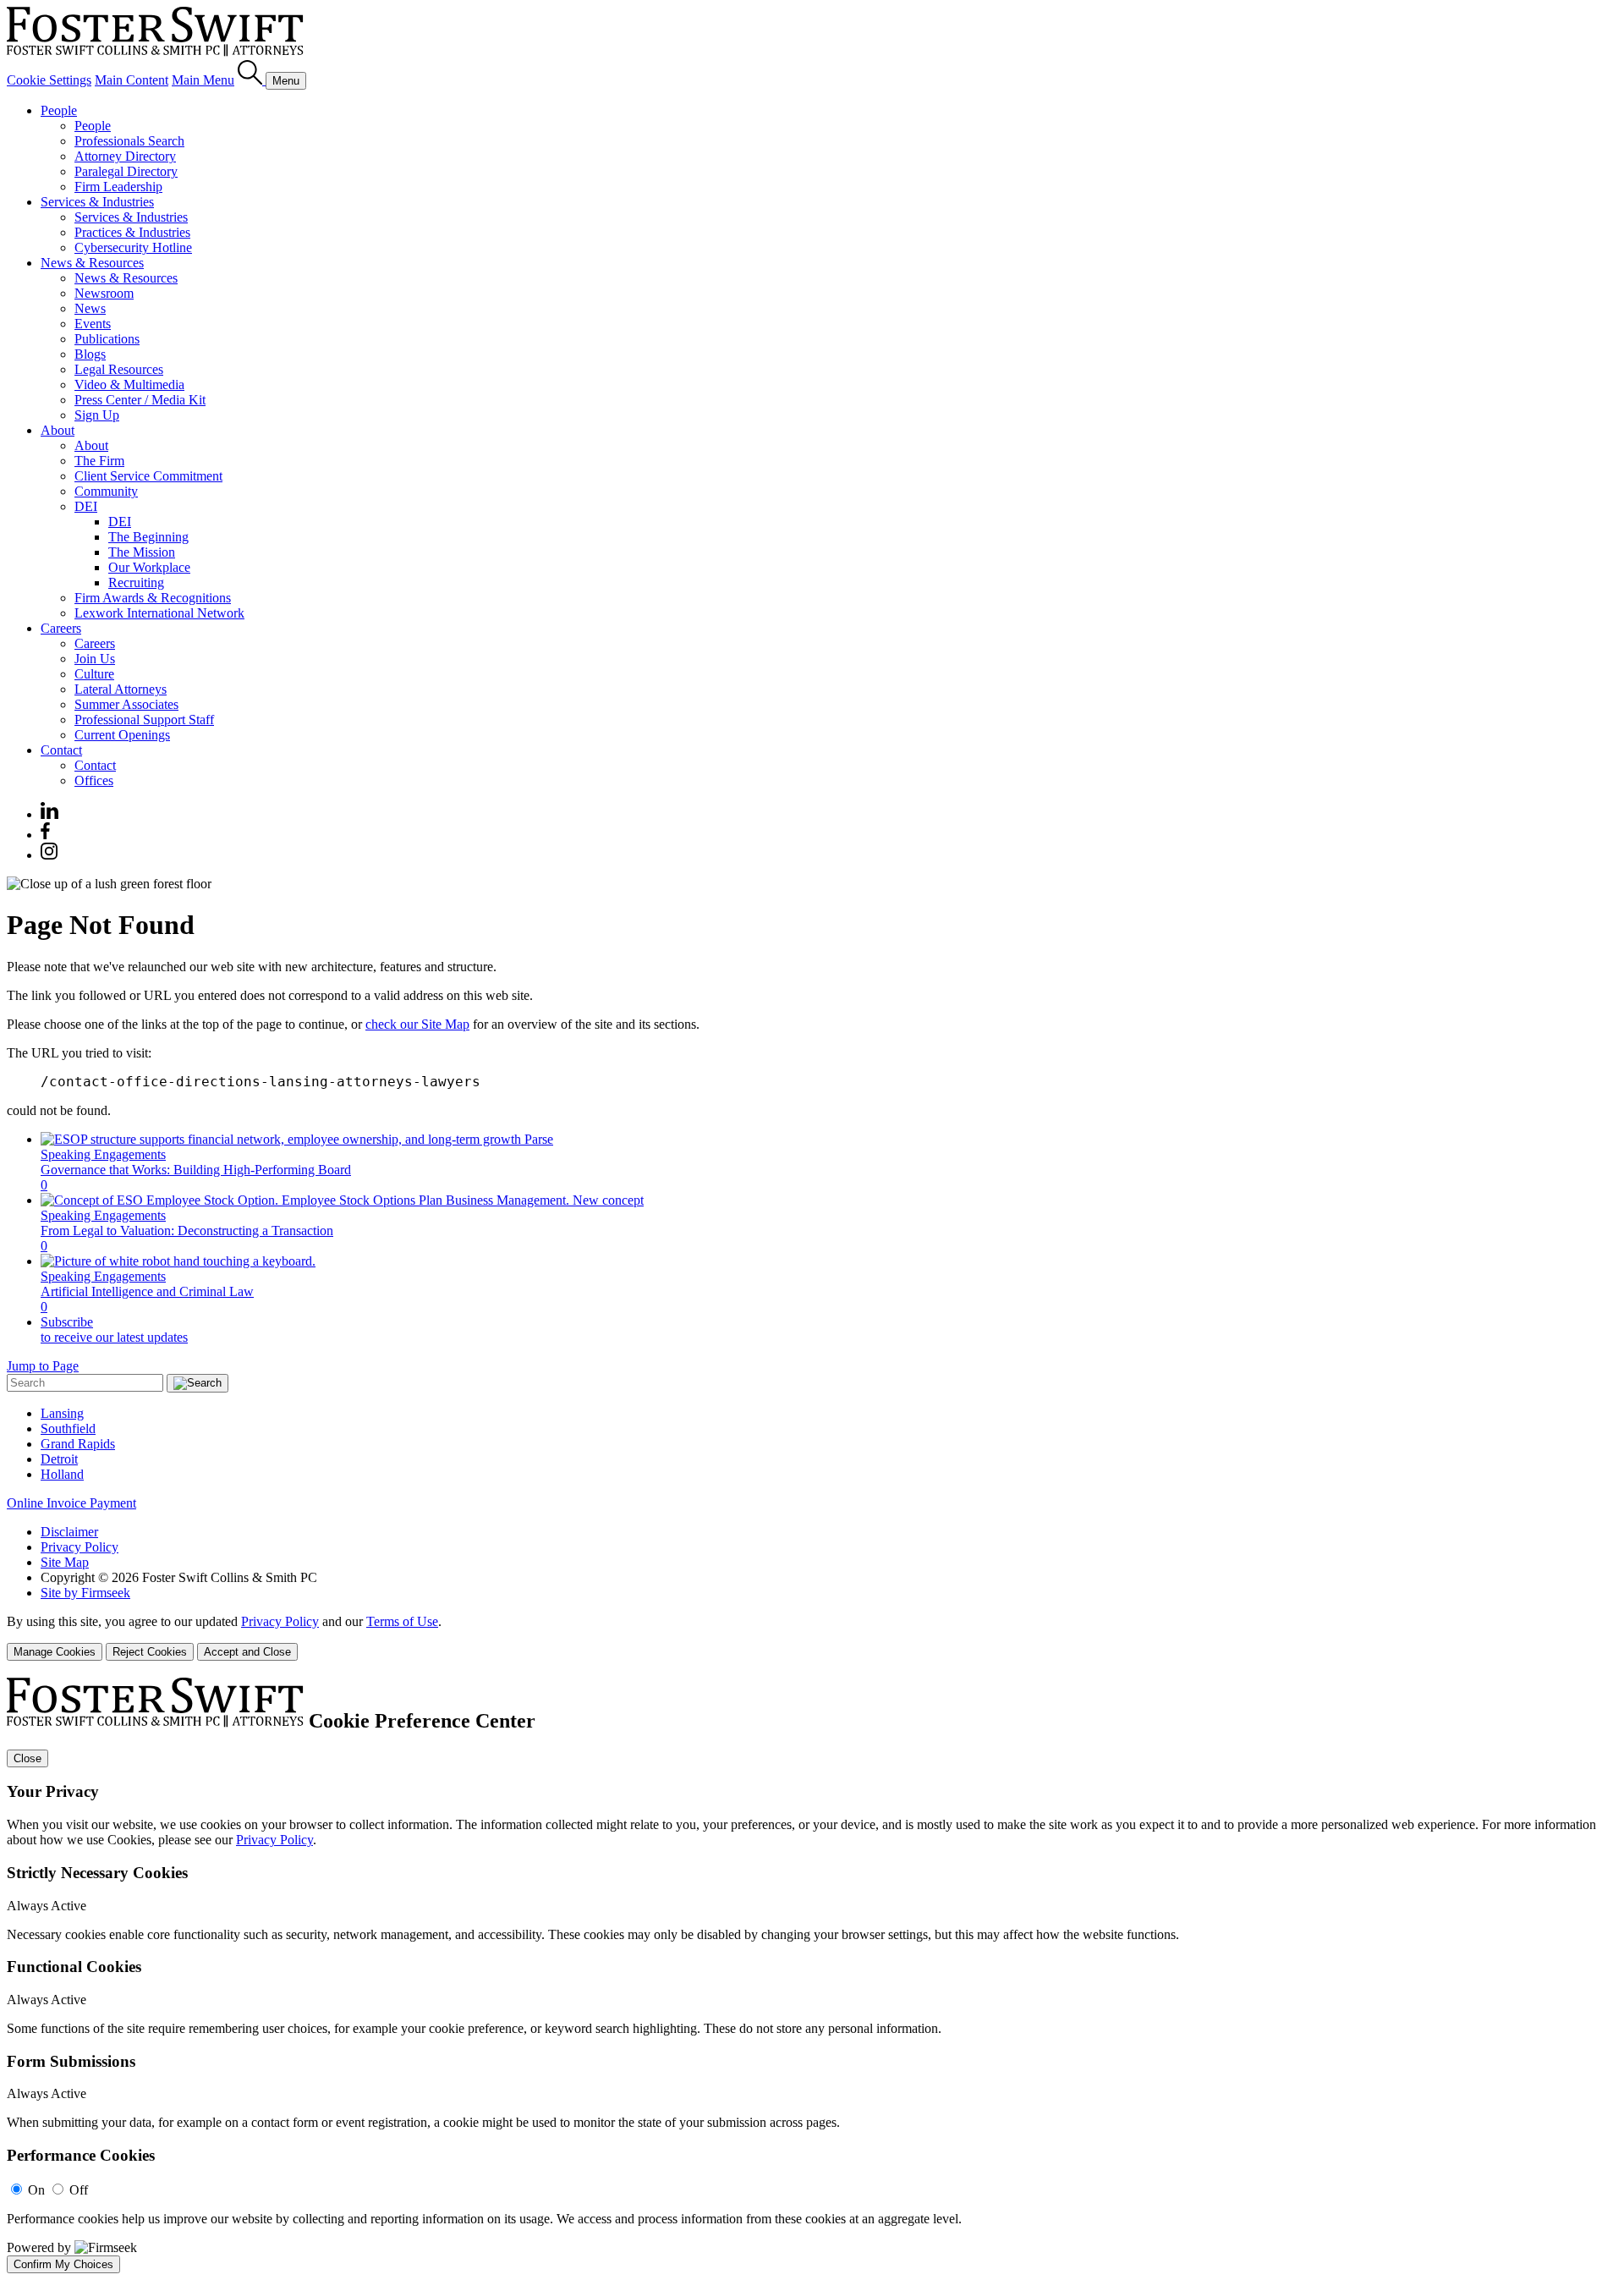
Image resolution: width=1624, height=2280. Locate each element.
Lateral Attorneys (121, 689)
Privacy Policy (80, 1547)
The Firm (99, 461)
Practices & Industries (132, 232)
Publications (107, 339)
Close (27, 1758)
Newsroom (104, 293)
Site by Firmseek (85, 1593)
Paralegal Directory (126, 171)
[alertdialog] (812, 1975)
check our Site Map (417, 1024)
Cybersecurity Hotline (133, 247)
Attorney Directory (125, 156)
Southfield (68, 1428)
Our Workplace (149, 567)
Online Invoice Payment (71, 1503)
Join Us (95, 659)
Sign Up (97, 415)
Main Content (132, 80)
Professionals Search (129, 141)
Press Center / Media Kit (140, 400)
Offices (94, 780)
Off (79, 2190)
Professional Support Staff (144, 720)
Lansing (62, 1413)
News (90, 308)
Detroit (59, 1459)
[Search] (252, 80)
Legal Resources (119, 369)
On (36, 2190)
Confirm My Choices (63, 2264)
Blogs (90, 354)
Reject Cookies (150, 1652)
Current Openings (122, 735)
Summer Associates (126, 704)
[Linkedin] (49, 814)
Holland (62, 1474)
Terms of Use (402, 1621)
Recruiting (136, 582)
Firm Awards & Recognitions (153, 598)
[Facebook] (45, 835)
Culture (94, 674)
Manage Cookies (55, 1652)
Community (106, 491)
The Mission (142, 552)
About (58, 430)
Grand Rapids (78, 1444)
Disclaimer (69, 1532)
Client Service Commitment (148, 476)
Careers (61, 628)
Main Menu (203, 80)
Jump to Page (43, 1366)
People (59, 110)
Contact (61, 750)
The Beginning (148, 537)
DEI (86, 506)
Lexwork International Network (159, 613)
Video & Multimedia (129, 385)
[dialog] (812, 1637)
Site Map (65, 1562)
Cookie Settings (49, 80)
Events (93, 324)
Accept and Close (247, 1652)
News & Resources (92, 263)
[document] (812, 1975)
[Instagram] (50, 855)
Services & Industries (97, 202)
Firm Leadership (118, 187)
